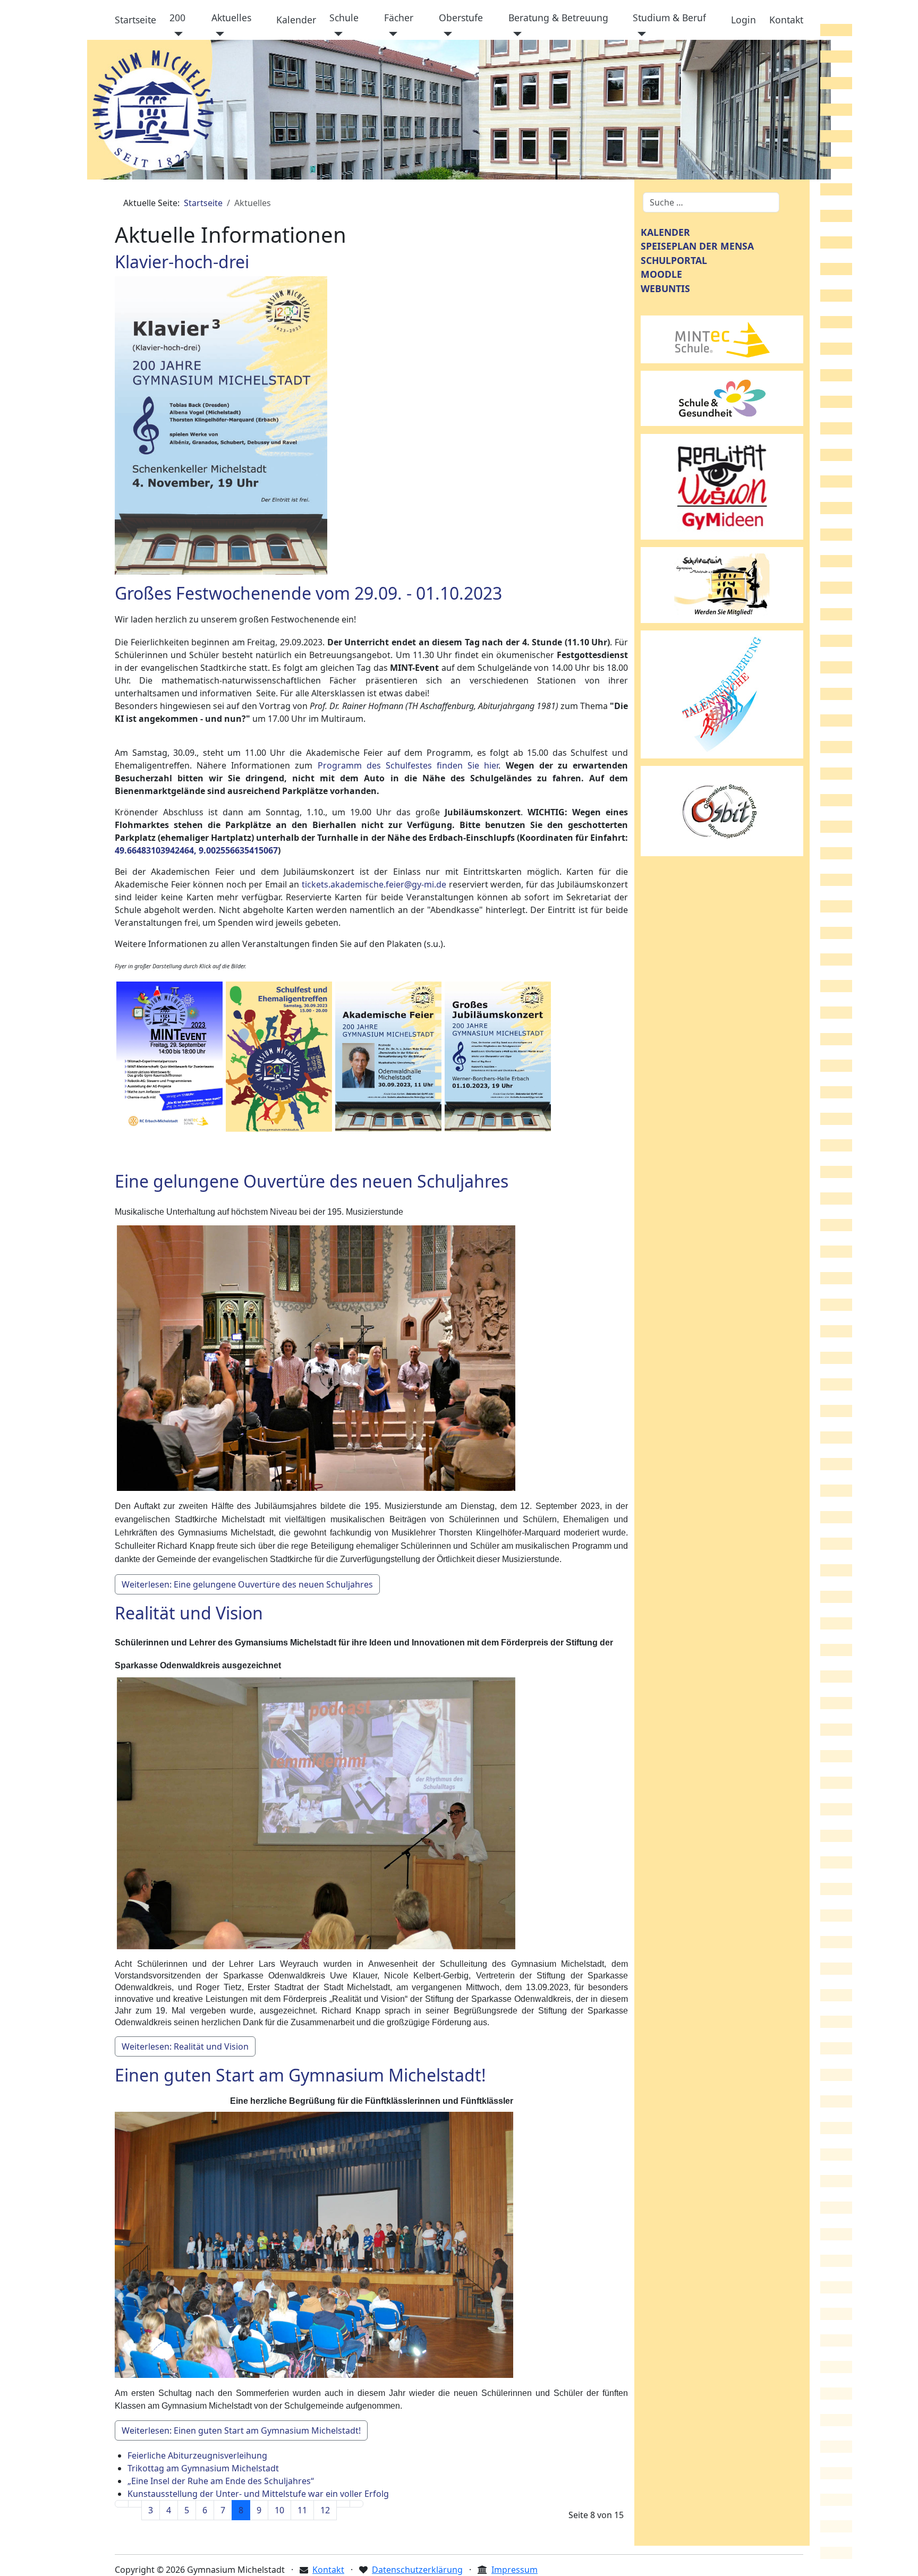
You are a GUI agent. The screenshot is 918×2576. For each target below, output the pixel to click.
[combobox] (711, 202)
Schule (344, 18)
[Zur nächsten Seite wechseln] (343, 2504)
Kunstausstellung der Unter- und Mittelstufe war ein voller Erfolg (258, 2494)
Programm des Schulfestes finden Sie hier (408, 765)
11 (302, 2510)
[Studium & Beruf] (639, 34)
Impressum (515, 2570)
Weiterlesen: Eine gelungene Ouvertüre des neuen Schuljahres (247, 1584)
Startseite (135, 20)
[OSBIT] (722, 810)
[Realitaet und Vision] (722, 486)
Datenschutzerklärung (417, 2570)
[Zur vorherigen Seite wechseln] (135, 2504)
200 (177, 18)
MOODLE (661, 274)
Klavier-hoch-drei (182, 262)
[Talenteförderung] (722, 694)
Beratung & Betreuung (558, 18)
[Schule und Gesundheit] (722, 397)
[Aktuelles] (218, 34)
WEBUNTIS (665, 288)
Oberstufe (461, 18)
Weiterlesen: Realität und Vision (185, 2046)
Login (743, 20)
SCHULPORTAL (674, 260)
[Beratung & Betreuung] (515, 34)
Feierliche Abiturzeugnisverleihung (197, 2455)
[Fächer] (391, 34)
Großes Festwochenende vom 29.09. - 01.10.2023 (308, 593)
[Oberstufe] (445, 34)
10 (279, 2510)
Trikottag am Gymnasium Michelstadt (203, 2468)
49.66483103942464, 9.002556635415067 (196, 850)
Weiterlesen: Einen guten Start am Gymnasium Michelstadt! (241, 2430)
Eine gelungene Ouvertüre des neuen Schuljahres (312, 1181)
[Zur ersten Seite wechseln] (122, 2504)
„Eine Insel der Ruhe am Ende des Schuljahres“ (221, 2481)
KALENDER (665, 232)
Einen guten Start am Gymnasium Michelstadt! (300, 2075)
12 (325, 2510)
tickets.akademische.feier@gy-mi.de (374, 884)
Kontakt (786, 20)
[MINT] (722, 338)
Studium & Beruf (669, 18)
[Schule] (336, 34)
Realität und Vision (189, 1613)
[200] (176, 34)
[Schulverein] (722, 584)
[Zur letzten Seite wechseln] (356, 2504)
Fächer (399, 18)
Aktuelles (231, 18)
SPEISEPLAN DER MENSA (697, 246)
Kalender (296, 20)
